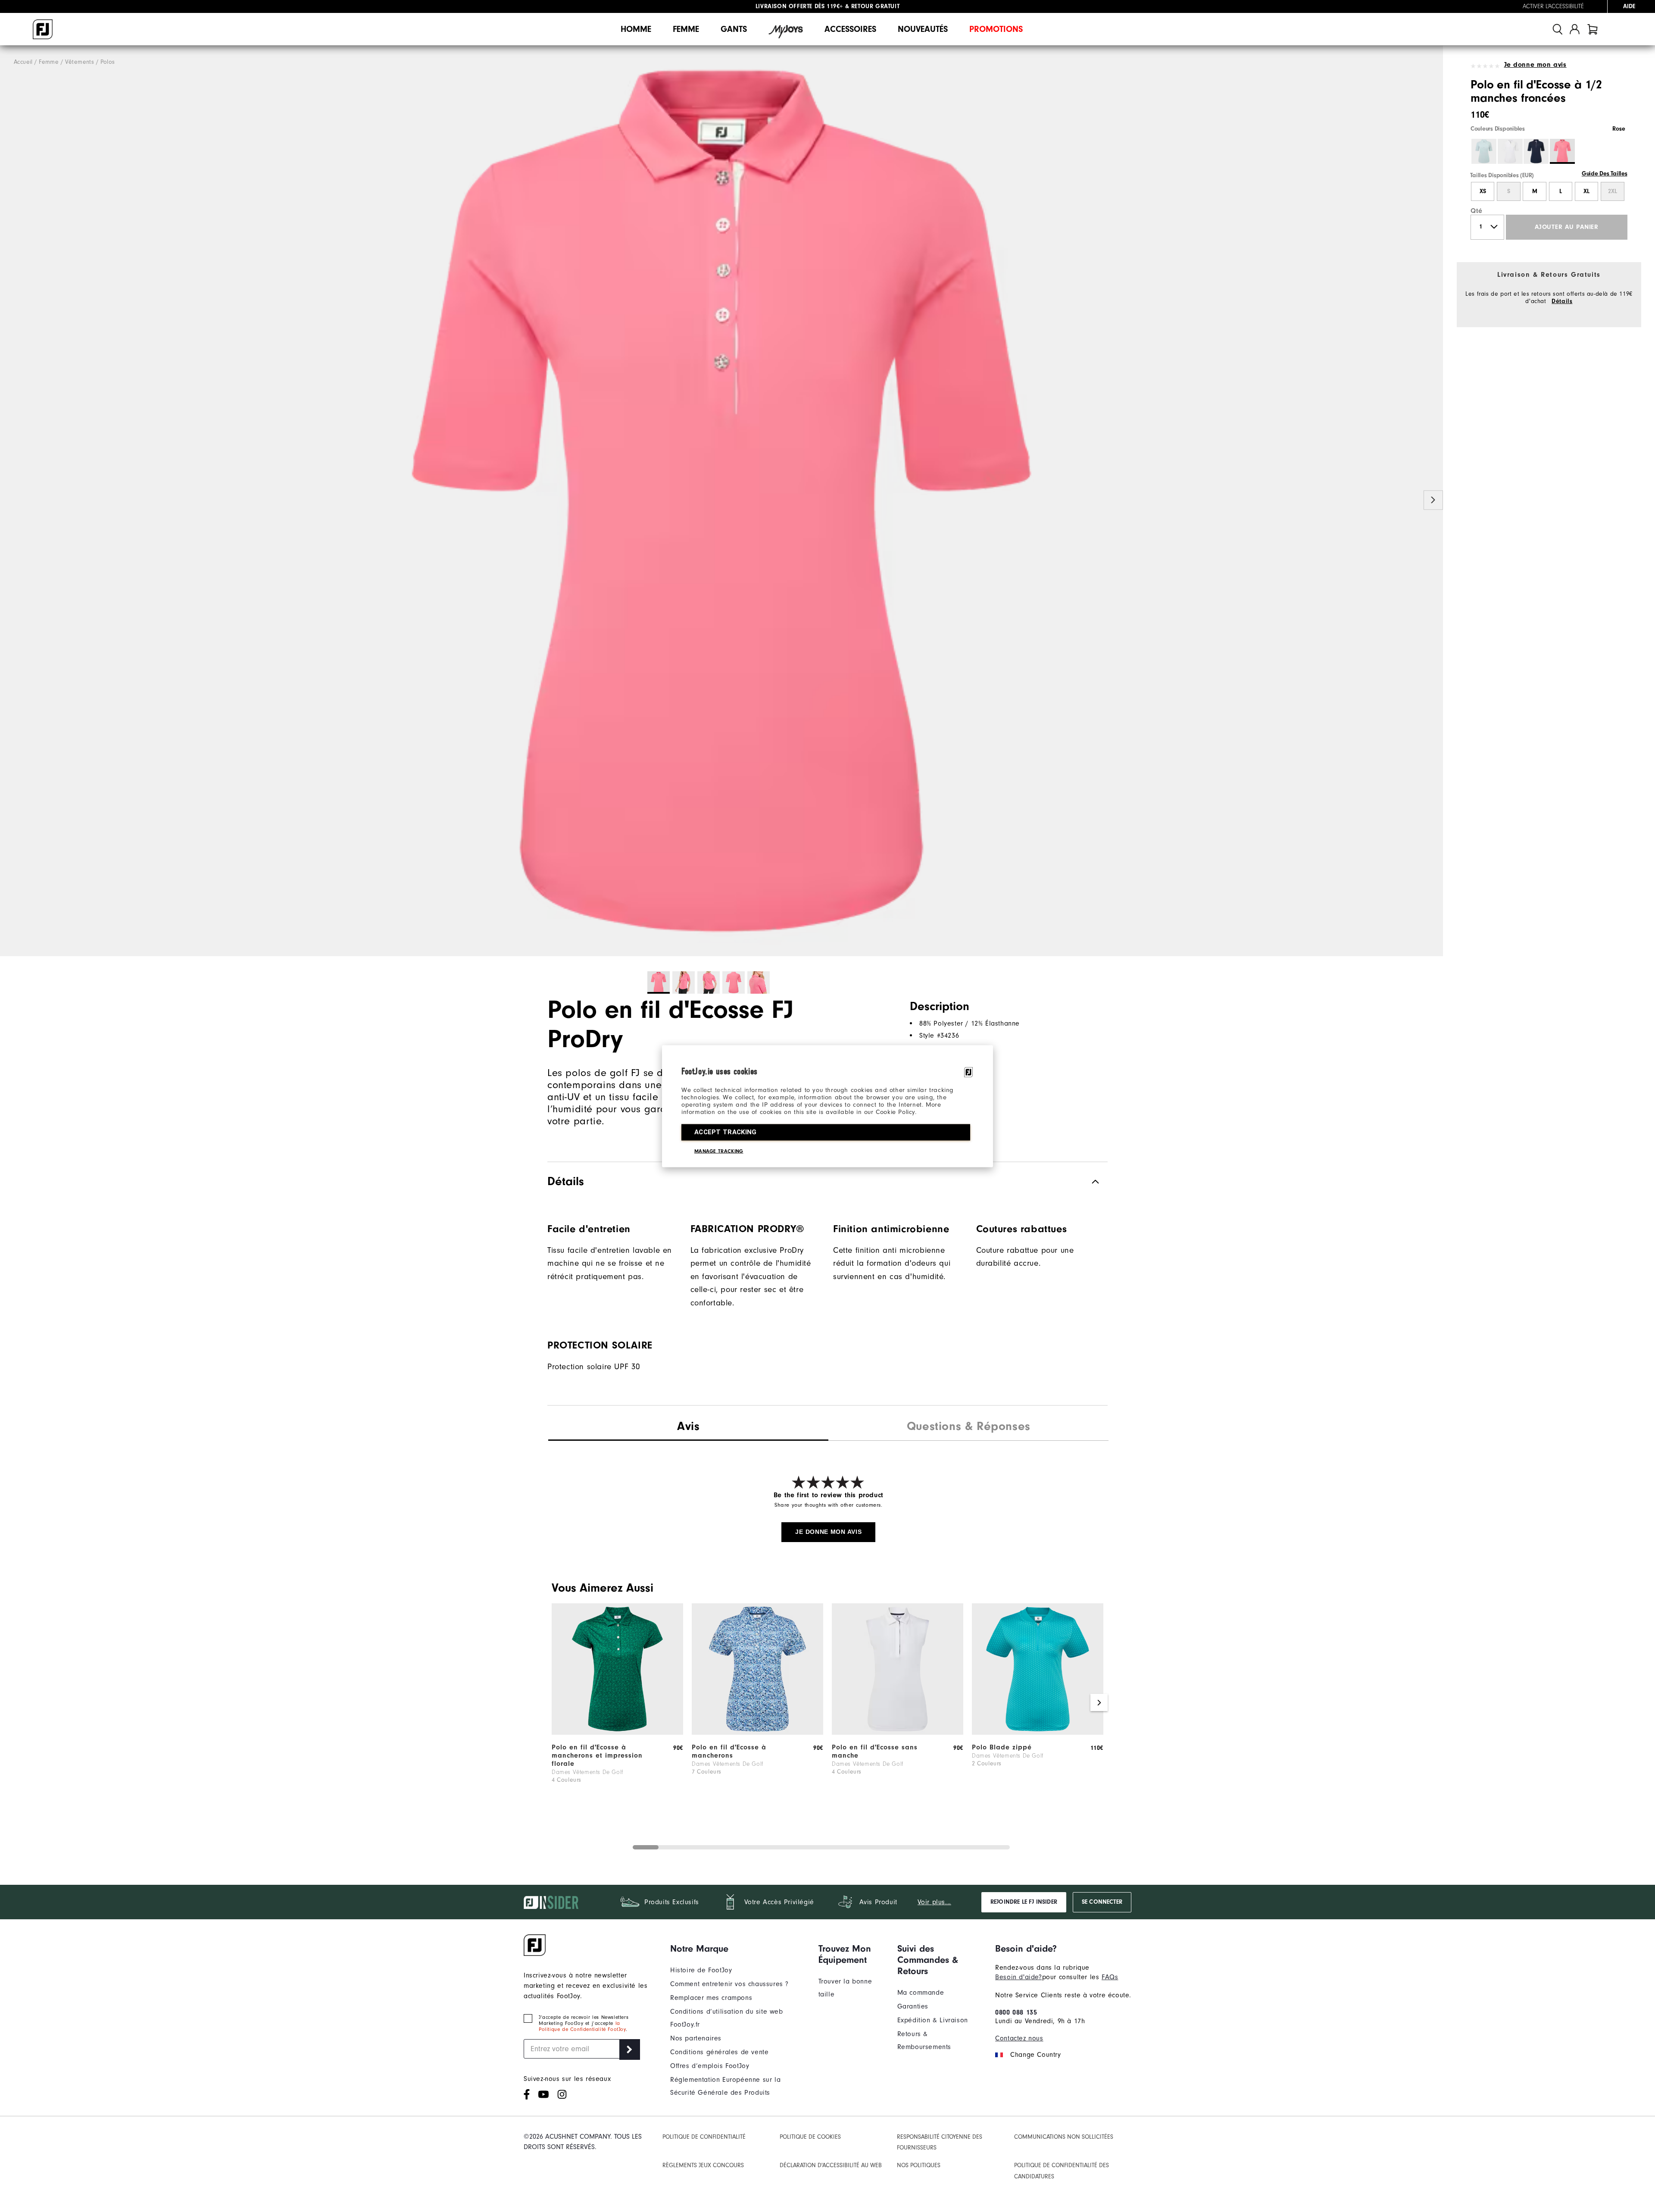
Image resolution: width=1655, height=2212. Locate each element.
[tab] (1593, 29)
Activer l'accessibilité (1553, 6)
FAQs (1110, 1977)
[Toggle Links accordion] (738, 1949)
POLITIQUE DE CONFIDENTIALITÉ (704, 2137)
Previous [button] (10, 500)
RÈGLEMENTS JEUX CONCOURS (703, 2165)
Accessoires (850, 29)
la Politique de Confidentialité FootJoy (582, 2026)
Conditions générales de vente (719, 2052)
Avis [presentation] (688, 1426)
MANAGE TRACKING (719, 1151)
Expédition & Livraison (933, 2020)
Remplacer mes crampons (711, 1998)
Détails (1562, 301)
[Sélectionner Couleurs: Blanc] (1510, 151)
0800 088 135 (1016, 2012)
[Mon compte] (1575, 29)
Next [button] (1433, 500)
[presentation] (968, 1427)
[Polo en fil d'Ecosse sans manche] (898, 1733)
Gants (734, 29)
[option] (721, 501)
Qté (1477, 211)
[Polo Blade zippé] (1038, 1733)
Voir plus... (934, 1902)
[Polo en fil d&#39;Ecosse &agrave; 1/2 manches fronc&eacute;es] (721, 501)
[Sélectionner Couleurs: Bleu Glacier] (1484, 151)
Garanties (913, 2006)
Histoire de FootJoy (701, 1970)
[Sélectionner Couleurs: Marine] (1536, 151)
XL (1586, 191)
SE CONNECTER (1102, 1902)
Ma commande (921, 1993)
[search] (1558, 29)
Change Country (1035, 2055)
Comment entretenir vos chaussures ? (729, 1984)
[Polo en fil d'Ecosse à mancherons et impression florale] (617, 1733)
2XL (1613, 191)
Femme (686, 29)
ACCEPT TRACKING (726, 1132)
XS (1483, 191)
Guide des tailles (1605, 174)
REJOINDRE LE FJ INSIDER (1024, 1902)
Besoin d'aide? (1018, 1977)
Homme (636, 29)
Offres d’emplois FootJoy (710, 2066)
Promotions (996, 29)
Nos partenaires (696, 2038)
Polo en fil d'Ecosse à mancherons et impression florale (597, 1755)
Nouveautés (923, 29)
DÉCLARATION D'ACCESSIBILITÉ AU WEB (831, 2165)
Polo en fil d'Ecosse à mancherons (729, 1751)
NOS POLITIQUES (919, 2165)
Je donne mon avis (1535, 65)
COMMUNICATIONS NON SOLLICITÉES (1064, 2137)
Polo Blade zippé (1002, 1747)
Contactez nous (1019, 2038)
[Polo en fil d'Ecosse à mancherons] (757, 1733)
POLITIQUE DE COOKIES (810, 2137)
